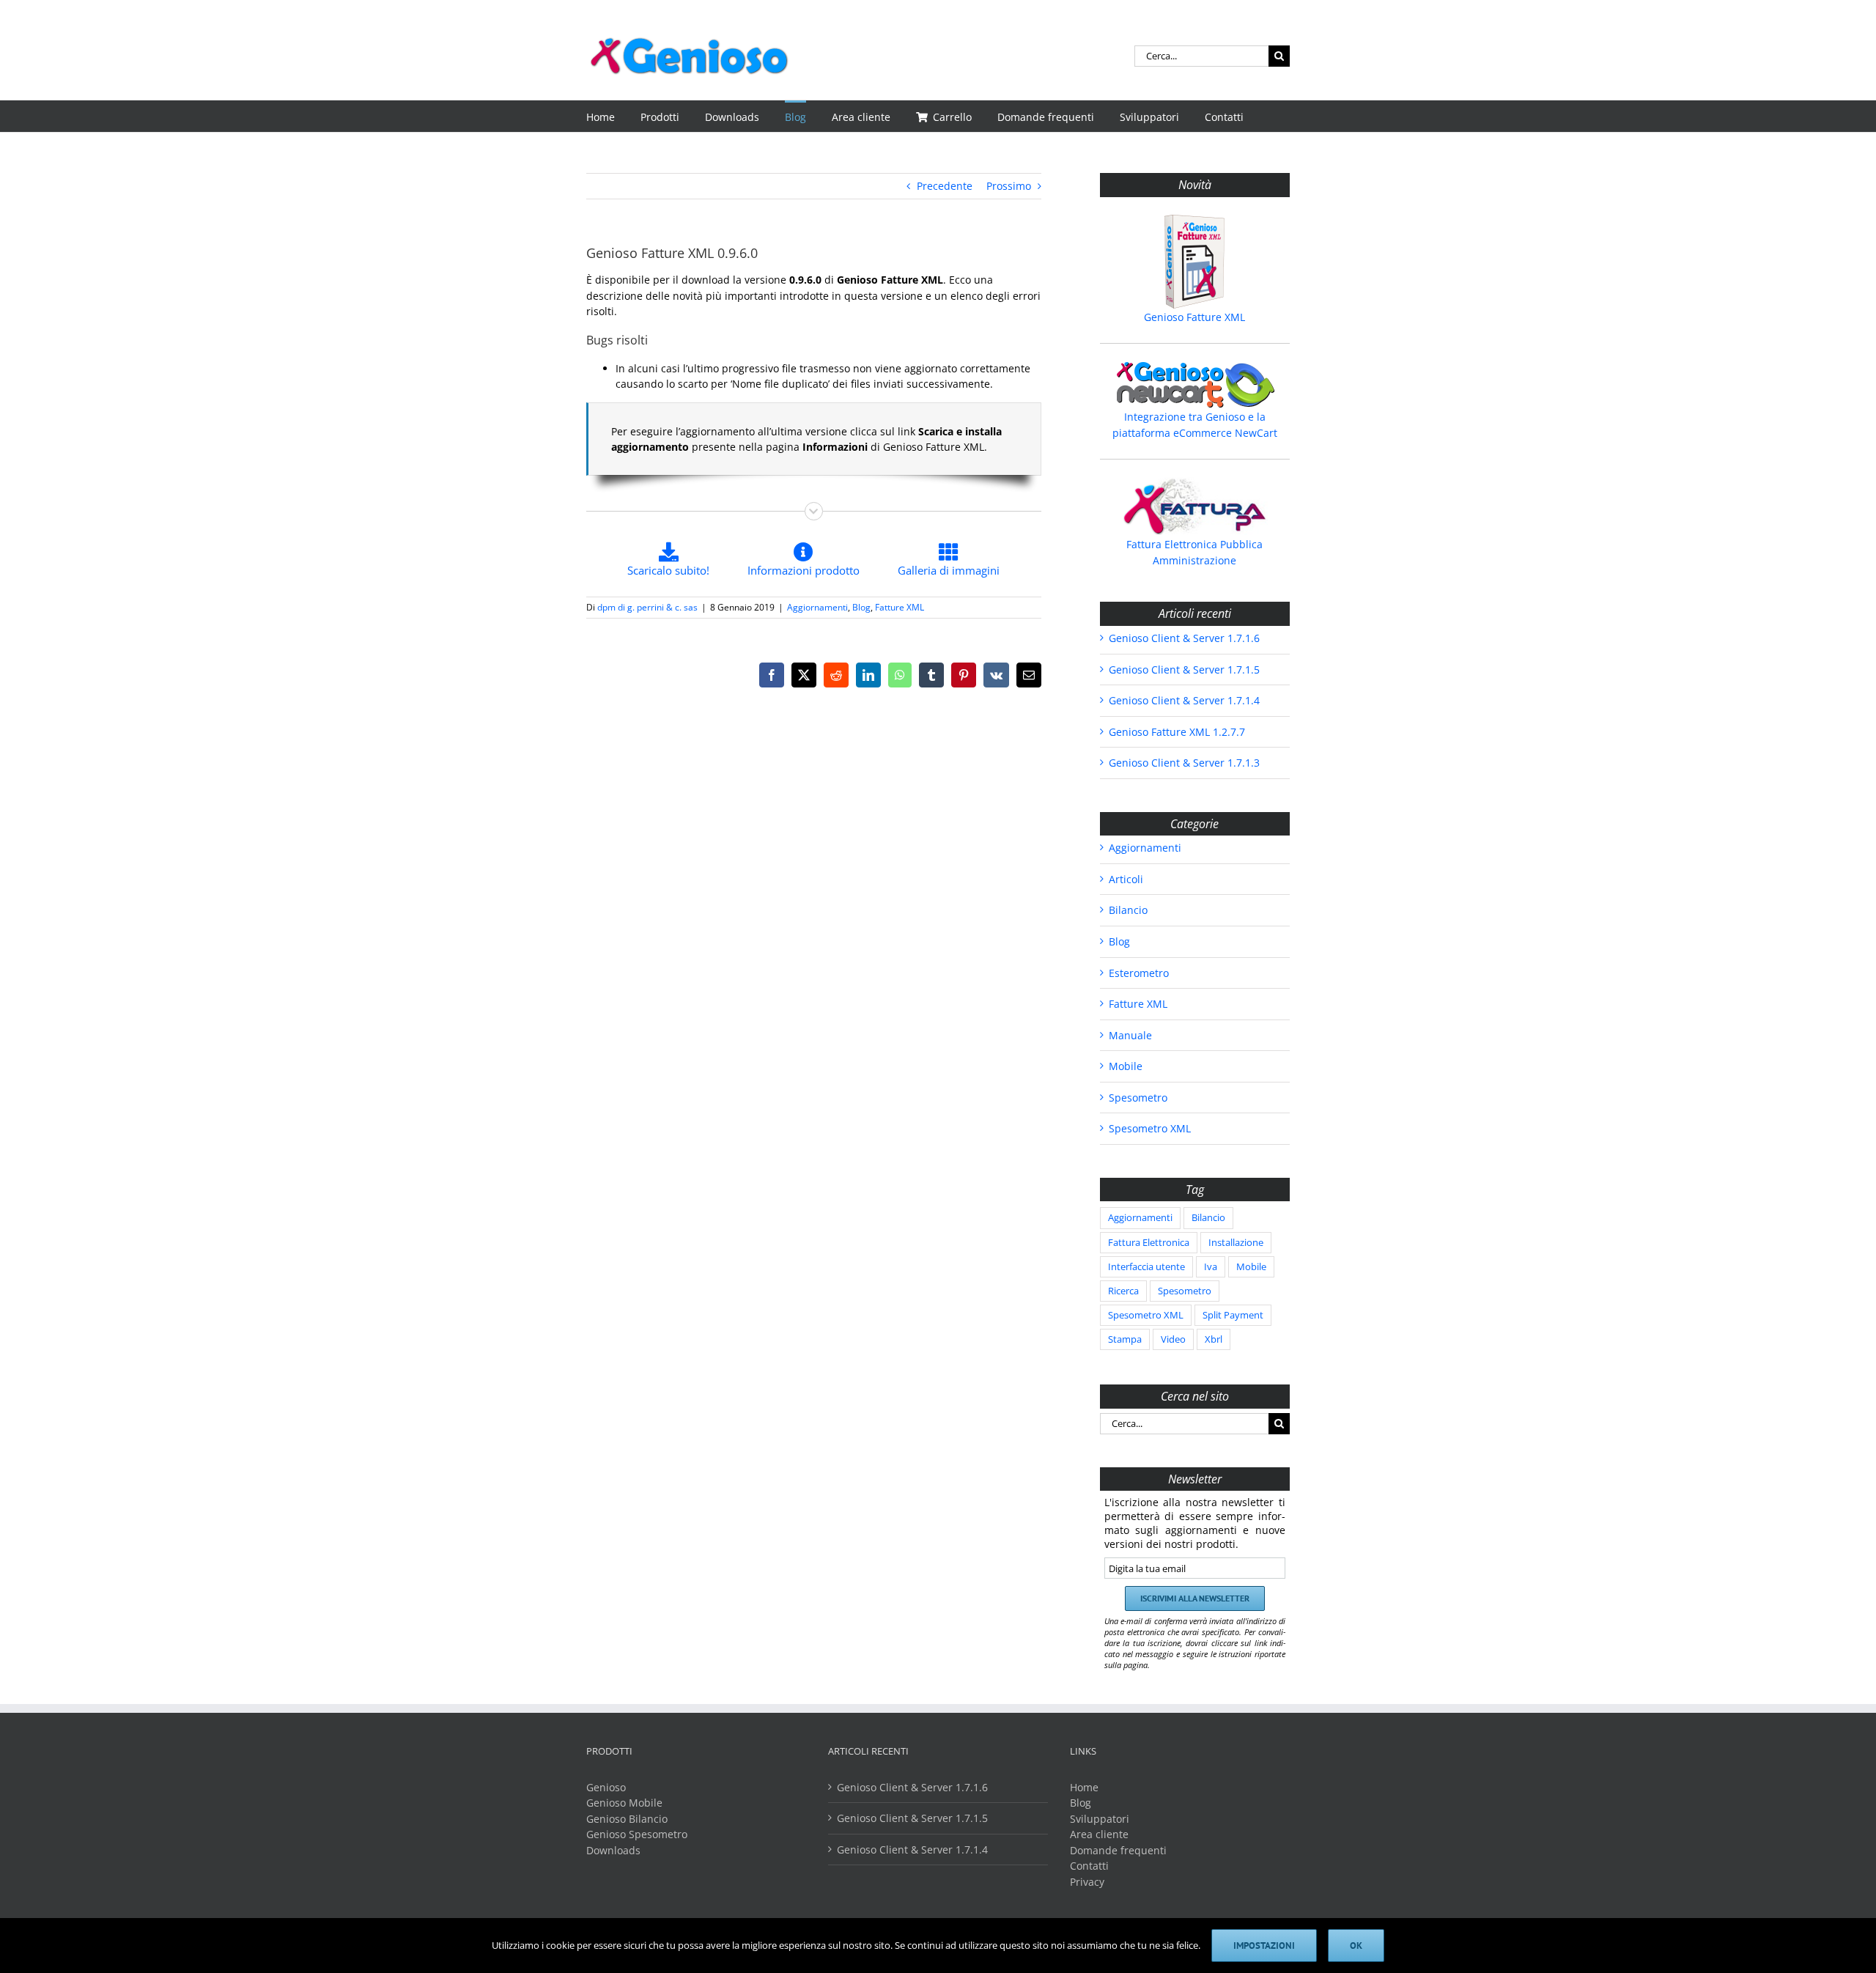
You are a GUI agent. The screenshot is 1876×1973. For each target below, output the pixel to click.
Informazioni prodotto (804, 570)
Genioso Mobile (624, 1803)
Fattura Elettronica (1149, 1243)
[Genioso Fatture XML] (1195, 262)
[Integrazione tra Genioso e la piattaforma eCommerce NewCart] (1195, 385)
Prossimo (1009, 186)
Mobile (1126, 1066)
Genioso (606, 1787)
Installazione (1236, 1243)
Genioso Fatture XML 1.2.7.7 (1177, 732)
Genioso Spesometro (637, 1834)
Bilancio (1128, 910)
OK (1356, 1946)
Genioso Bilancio (627, 1819)
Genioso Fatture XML (1194, 317)
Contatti (1089, 1866)
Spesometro (1138, 1098)
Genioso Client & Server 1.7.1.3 (1184, 763)
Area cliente (1099, 1834)
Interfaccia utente (1146, 1267)
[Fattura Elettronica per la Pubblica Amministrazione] (1195, 506)
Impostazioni (1264, 1946)
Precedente (945, 186)
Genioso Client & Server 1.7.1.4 (1184, 700)
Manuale (1130, 1035)
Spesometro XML (1150, 1128)
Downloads (613, 1850)
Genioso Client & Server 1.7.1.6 (1184, 638)
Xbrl (1214, 1339)
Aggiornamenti (817, 607)
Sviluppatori (1100, 1819)
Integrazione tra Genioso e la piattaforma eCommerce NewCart (1195, 425)
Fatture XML (900, 607)
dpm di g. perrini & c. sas (647, 607)
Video (1173, 1339)
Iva (1211, 1267)
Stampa (1125, 1339)
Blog (861, 607)
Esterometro (1139, 973)
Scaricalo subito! (668, 570)
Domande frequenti (1118, 1850)
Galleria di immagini (949, 570)
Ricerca (1123, 1291)
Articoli (1126, 879)
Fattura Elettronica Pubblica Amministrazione (1194, 552)
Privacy (1087, 1882)
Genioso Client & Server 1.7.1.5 (1184, 670)
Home (1084, 1787)
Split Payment (1233, 1315)
